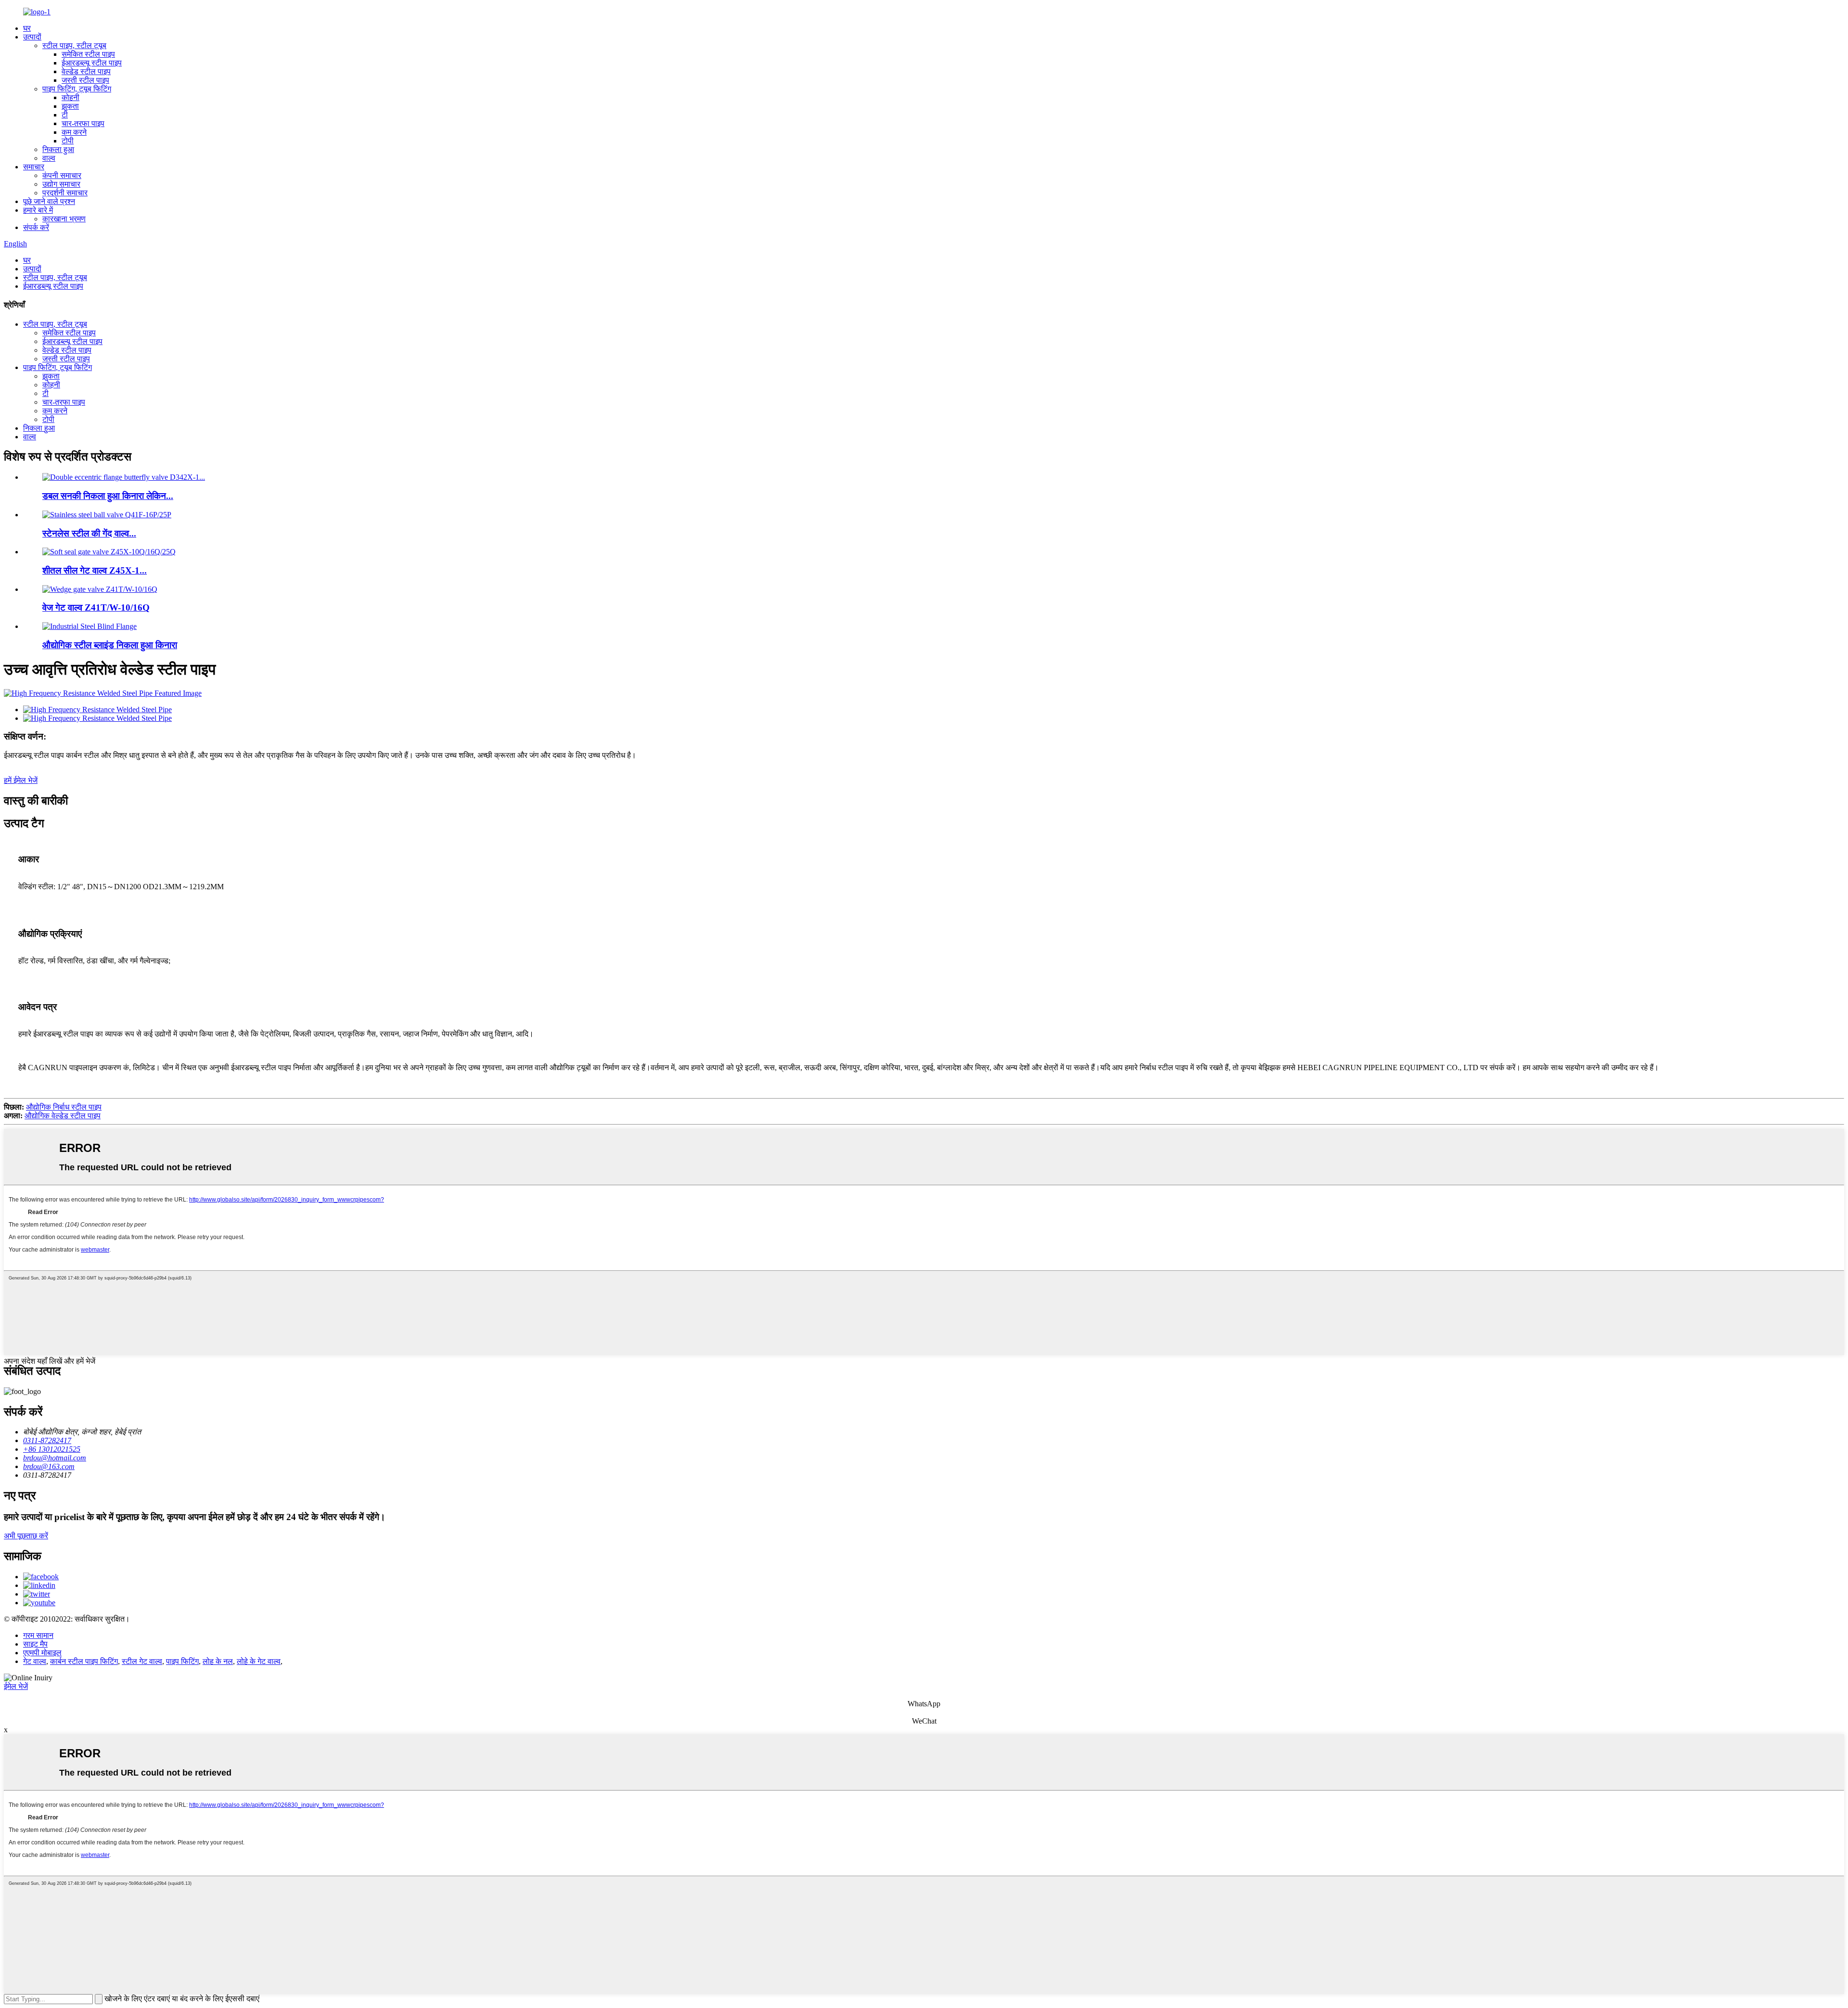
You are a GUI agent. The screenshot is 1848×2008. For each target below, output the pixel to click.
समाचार (34, 167)
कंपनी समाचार (62, 175)
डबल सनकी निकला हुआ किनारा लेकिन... (108, 496)
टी (65, 115)
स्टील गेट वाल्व (142, 1661)
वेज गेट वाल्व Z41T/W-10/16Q (96, 608)
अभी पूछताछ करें (26, 1536)
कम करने (74, 132)
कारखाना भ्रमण (64, 219)
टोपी (68, 141)
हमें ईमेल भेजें (21, 780)
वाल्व (49, 158)
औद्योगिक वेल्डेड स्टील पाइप (63, 1116)
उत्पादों (32, 37)
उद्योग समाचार (61, 184)
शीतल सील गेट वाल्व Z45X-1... (95, 570)
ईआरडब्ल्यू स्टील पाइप (92, 63)
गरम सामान (38, 1635)
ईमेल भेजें (16, 1686)
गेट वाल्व (35, 1661)
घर (27, 28)
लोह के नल (218, 1661)
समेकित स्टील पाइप (88, 54)
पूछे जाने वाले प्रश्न (49, 201)
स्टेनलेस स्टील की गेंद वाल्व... (89, 533)
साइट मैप (35, 1644)
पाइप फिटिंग (182, 1661)
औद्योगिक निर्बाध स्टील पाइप (64, 1107)
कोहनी (71, 97)
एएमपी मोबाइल (42, 1653)
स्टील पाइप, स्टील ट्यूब (74, 45)
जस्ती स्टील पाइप (85, 80)
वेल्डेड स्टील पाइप (86, 71)
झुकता (70, 106)
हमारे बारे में (38, 210)
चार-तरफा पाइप (83, 123)
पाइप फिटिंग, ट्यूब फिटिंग (77, 89)
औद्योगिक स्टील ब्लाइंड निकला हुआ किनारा (110, 645)
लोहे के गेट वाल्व (259, 1661)
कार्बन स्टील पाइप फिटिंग (84, 1661)
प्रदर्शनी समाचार (65, 193)
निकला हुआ (58, 149)
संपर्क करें (36, 227)
